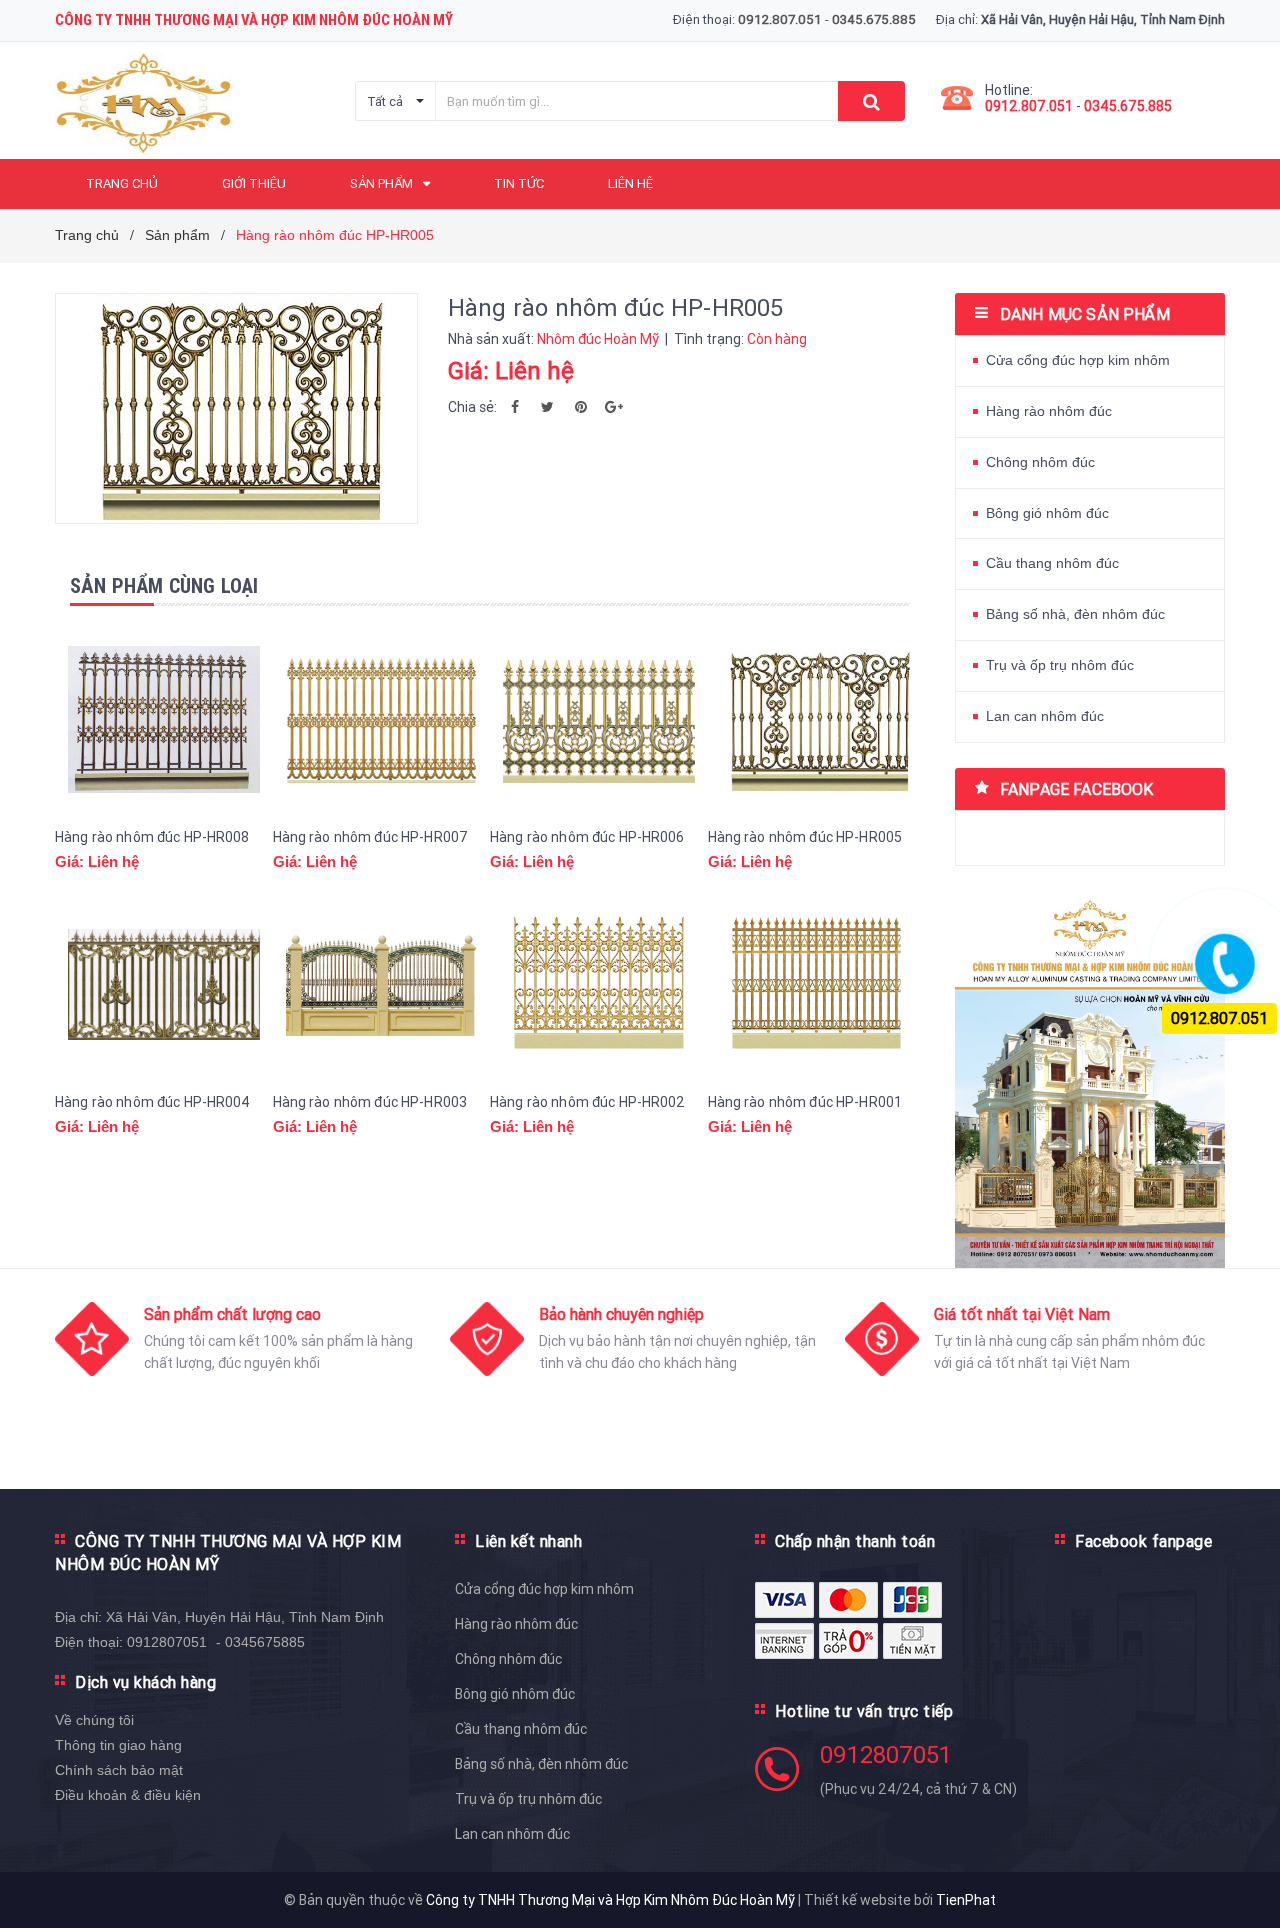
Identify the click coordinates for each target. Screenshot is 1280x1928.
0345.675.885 (1128, 106)
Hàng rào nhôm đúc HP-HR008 (152, 837)
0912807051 (167, 1642)
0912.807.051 (1029, 106)
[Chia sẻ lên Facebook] (515, 407)
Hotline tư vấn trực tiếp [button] (864, 1711)
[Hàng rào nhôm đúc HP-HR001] (817, 985)
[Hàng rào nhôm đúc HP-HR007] (382, 720)
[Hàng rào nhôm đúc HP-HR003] (382, 985)
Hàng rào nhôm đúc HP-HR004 (153, 1102)
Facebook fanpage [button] (1143, 1541)
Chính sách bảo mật (119, 1770)
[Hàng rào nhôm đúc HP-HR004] (164, 985)
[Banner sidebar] (1090, 1077)
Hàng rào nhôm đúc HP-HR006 (587, 837)
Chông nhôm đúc (1040, 462)
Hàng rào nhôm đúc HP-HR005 (805, 837)
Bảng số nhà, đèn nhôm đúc (1075, 614)
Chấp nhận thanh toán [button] (855, 1541)
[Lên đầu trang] (1245, 1878)
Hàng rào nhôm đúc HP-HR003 (370, 1102)
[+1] (614, 407)
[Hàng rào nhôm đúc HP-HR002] (599, 985)
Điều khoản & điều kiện (128, 1795)
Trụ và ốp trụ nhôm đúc (1060, 665)
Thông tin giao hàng (118, 1745)
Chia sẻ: (472, 407)
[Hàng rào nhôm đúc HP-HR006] (599, 720)
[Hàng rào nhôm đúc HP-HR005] (817, 720)
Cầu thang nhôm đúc (1052, 563)
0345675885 (265, 1642)
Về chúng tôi (94, 1720)
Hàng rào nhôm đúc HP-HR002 (588, 1102)
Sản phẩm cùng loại (164, 585)
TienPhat (966, 1900)
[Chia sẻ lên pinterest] (581, 407)
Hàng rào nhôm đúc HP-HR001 (805, 1102)
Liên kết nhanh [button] (528, 1541)
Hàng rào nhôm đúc (1049, 411)
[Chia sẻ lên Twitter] (548, 407)
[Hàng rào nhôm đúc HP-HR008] (164, 720)
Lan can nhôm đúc (1045, 716)
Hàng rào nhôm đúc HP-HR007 (371, 837)
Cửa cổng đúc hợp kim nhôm (1078, 360)
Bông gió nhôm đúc (1047, 513)
